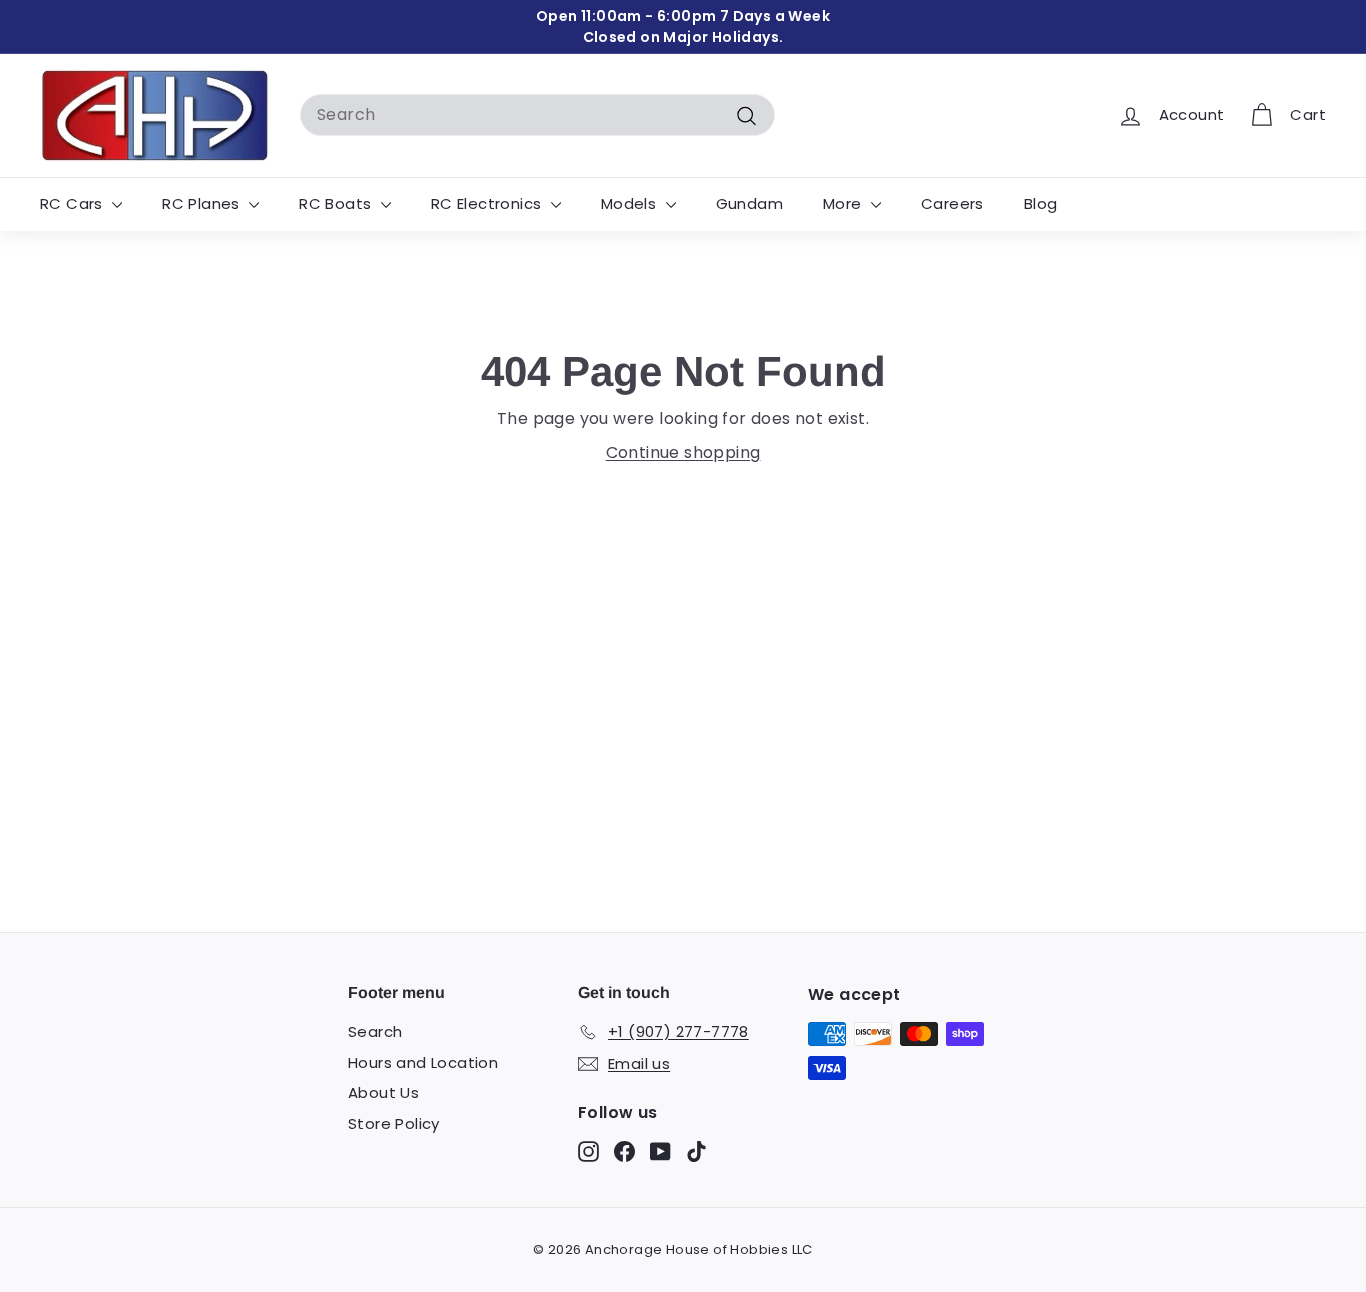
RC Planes (203, 203)
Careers (952, 203)
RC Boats (337, 203)
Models (631, 203)
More (844, 203)
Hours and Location (423, 1062)
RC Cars (73, 203)
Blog (1041, 203)
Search (375, 1031)
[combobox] (537, 115)
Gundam (749, 203)
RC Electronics (488, 203)
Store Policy (394, 1123)
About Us (383, 1092)
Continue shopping (683, 452)
